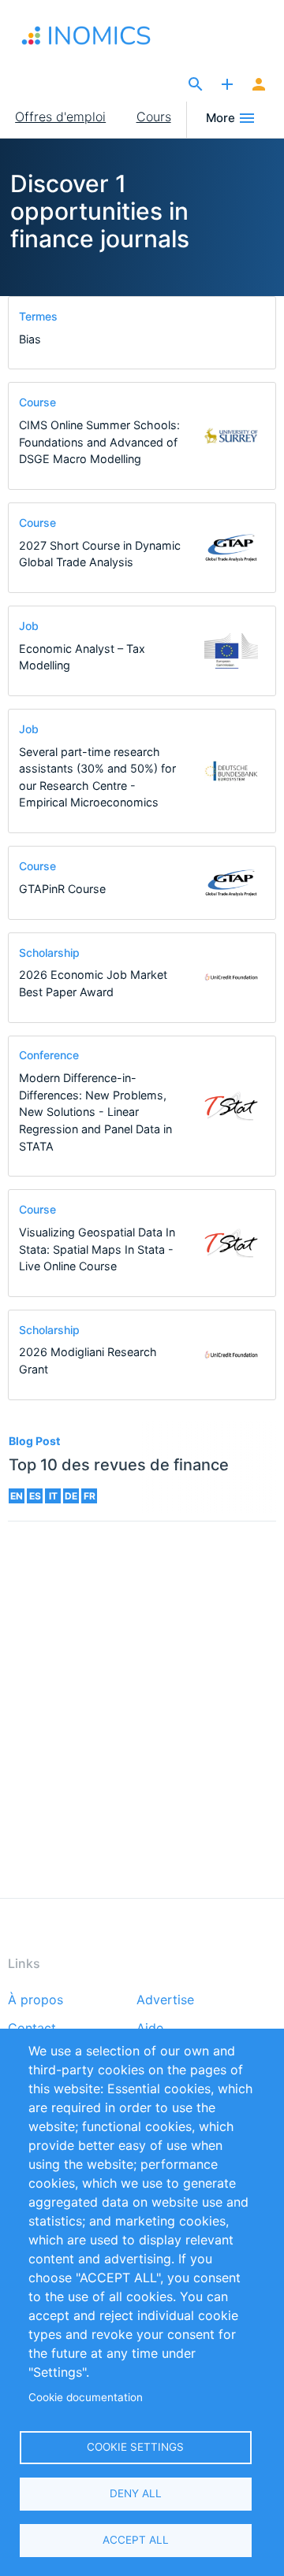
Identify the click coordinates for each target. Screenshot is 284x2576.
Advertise (165, 2000)
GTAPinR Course (62, 889)
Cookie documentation (86, 2397)
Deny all (136, 2493)
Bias (30, 339)
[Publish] (227, 85)
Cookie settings (135, 2447)
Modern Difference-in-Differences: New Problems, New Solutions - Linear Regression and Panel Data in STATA (95, 1112)
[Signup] (259, 85)
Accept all (136, 2540)
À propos (35, 2000)
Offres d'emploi (60, 117)
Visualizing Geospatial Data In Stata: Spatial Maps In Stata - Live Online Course (97, 1249)
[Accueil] (90, 35)
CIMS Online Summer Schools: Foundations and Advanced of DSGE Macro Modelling (99, 442)
